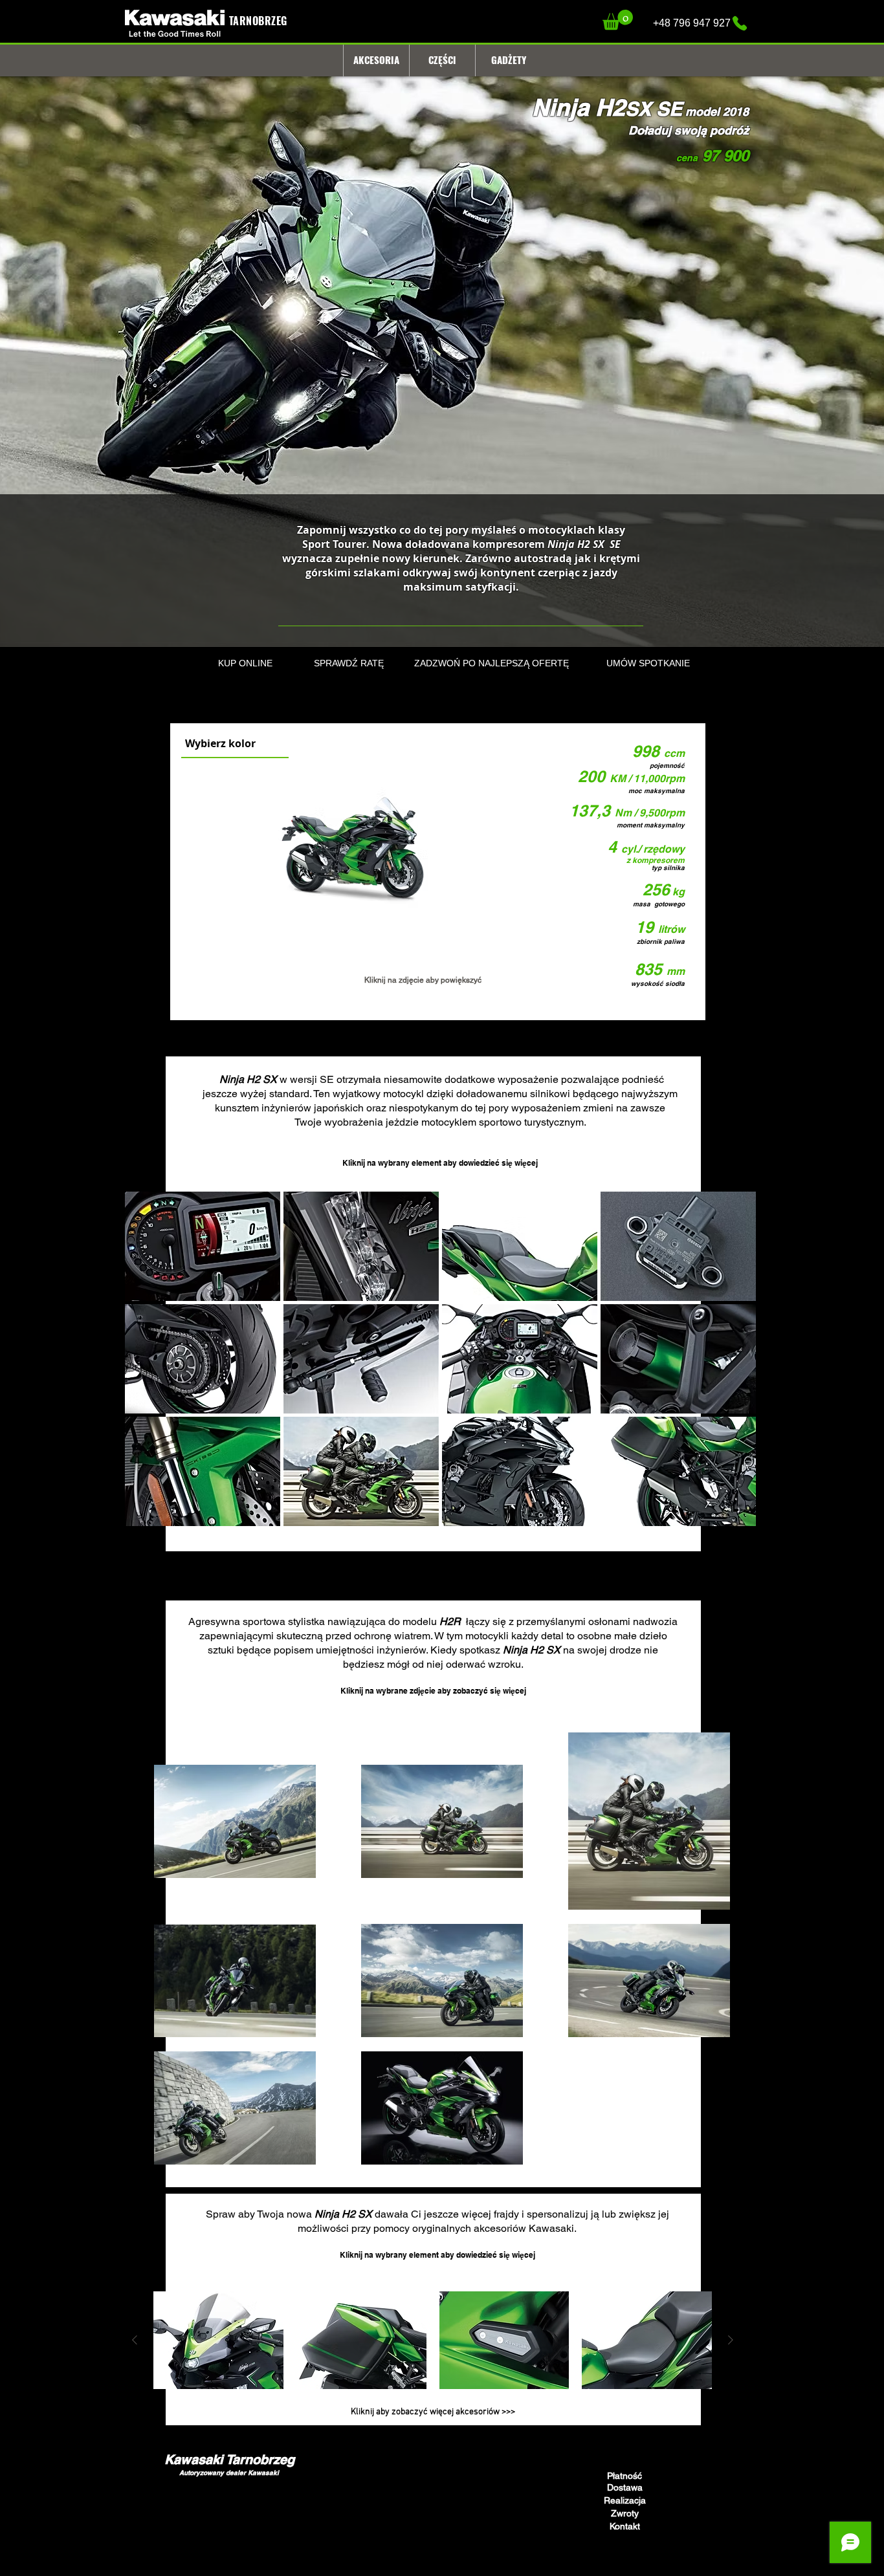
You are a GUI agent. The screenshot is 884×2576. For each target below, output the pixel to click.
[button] (618, 20)
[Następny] (731, 2340)
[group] (433, 2340)
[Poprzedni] (135, 2340)
